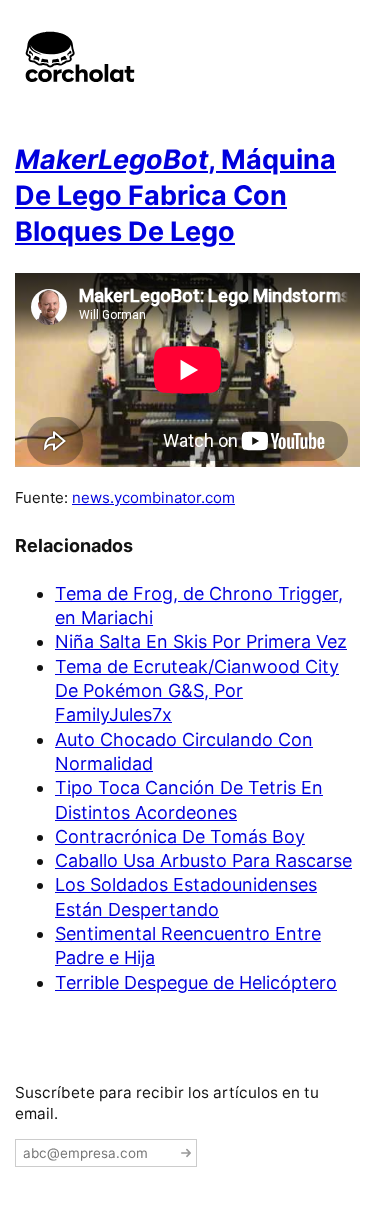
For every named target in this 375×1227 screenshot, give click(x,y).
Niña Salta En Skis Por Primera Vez (201, 641)
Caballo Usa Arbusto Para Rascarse (203, 860)
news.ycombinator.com (153, 497)
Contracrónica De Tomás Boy (180, 836)
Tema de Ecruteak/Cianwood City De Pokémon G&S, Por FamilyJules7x (197, 691)
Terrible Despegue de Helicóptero (196, 982)
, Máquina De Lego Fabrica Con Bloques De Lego (175, 196)
